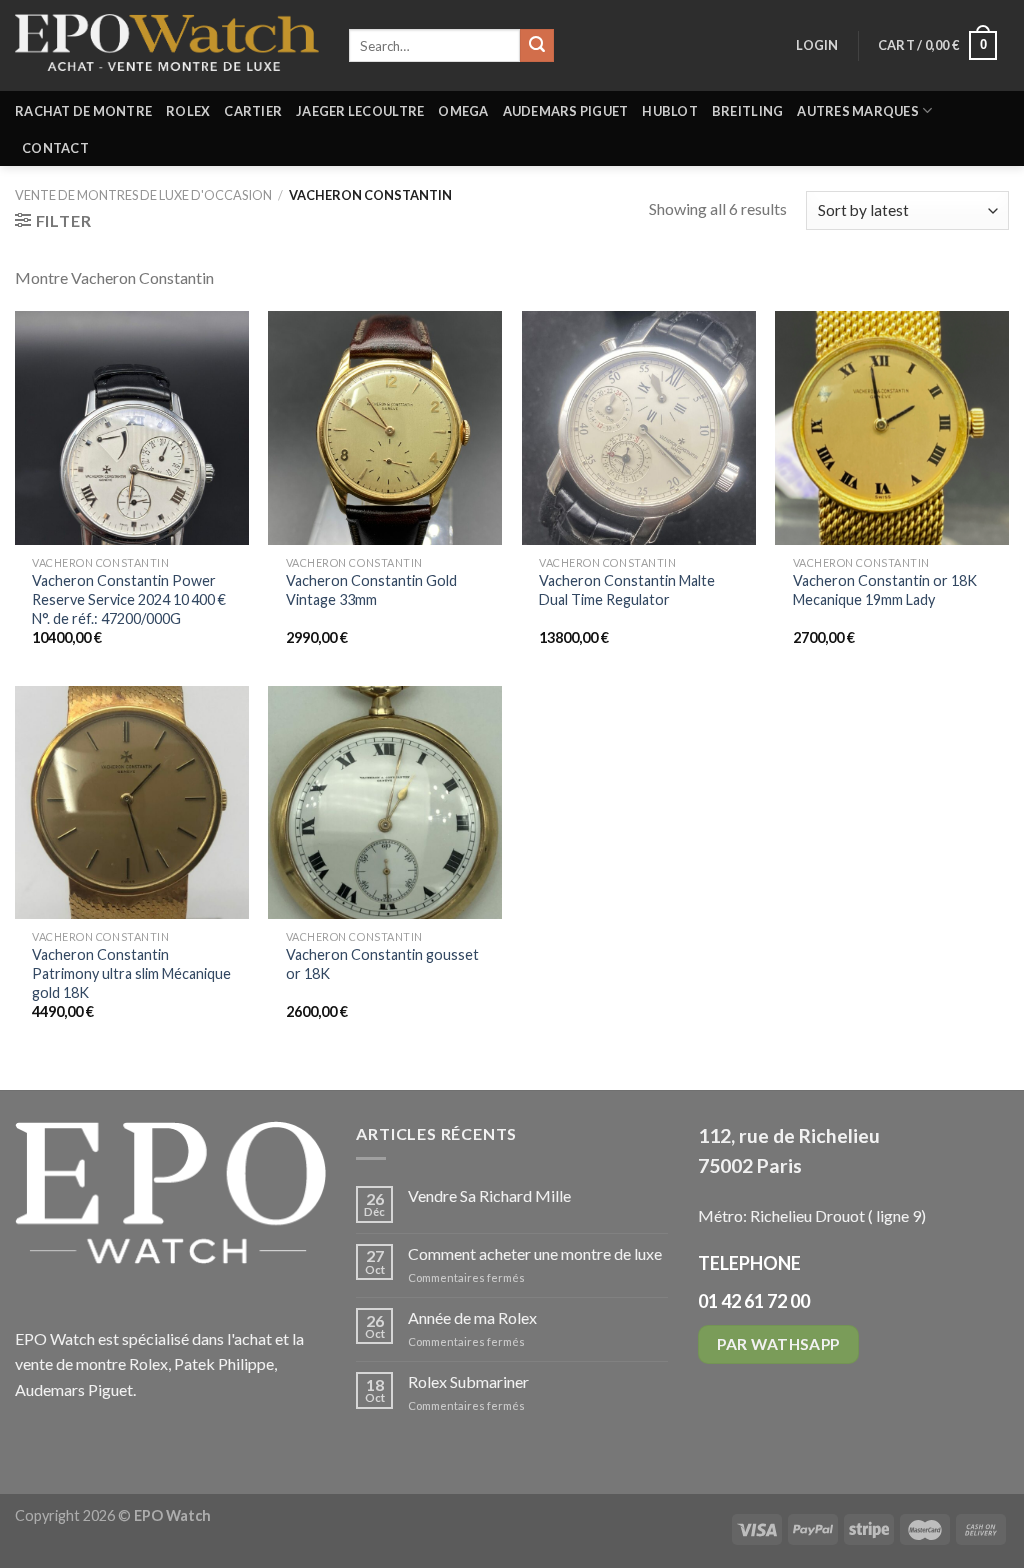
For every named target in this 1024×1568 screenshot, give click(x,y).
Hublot (670, 111)
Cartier (253, 111)
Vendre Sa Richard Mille (489, 1195)
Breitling (747, 111)
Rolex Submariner (468, 1381)
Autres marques (858, 111)
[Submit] (537, 46)
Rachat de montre (83, 111)
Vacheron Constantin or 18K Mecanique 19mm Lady (885, 590)
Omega (463, 111)
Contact (55, 148)
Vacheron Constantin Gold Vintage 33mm (371, 590)
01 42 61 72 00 (754, 1301)
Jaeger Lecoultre (360, 111)
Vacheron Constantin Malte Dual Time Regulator (627, 590)
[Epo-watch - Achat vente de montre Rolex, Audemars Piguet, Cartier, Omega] (167, 45)
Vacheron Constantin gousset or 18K (382, 964)
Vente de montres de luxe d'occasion (143, 195)
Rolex (188, 111)
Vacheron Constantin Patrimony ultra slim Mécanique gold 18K (131, 973)
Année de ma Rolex (472, 1317)
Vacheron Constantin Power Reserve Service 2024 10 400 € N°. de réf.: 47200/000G (129, 599)
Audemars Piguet (566, 111)
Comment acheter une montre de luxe (535, 1253)
